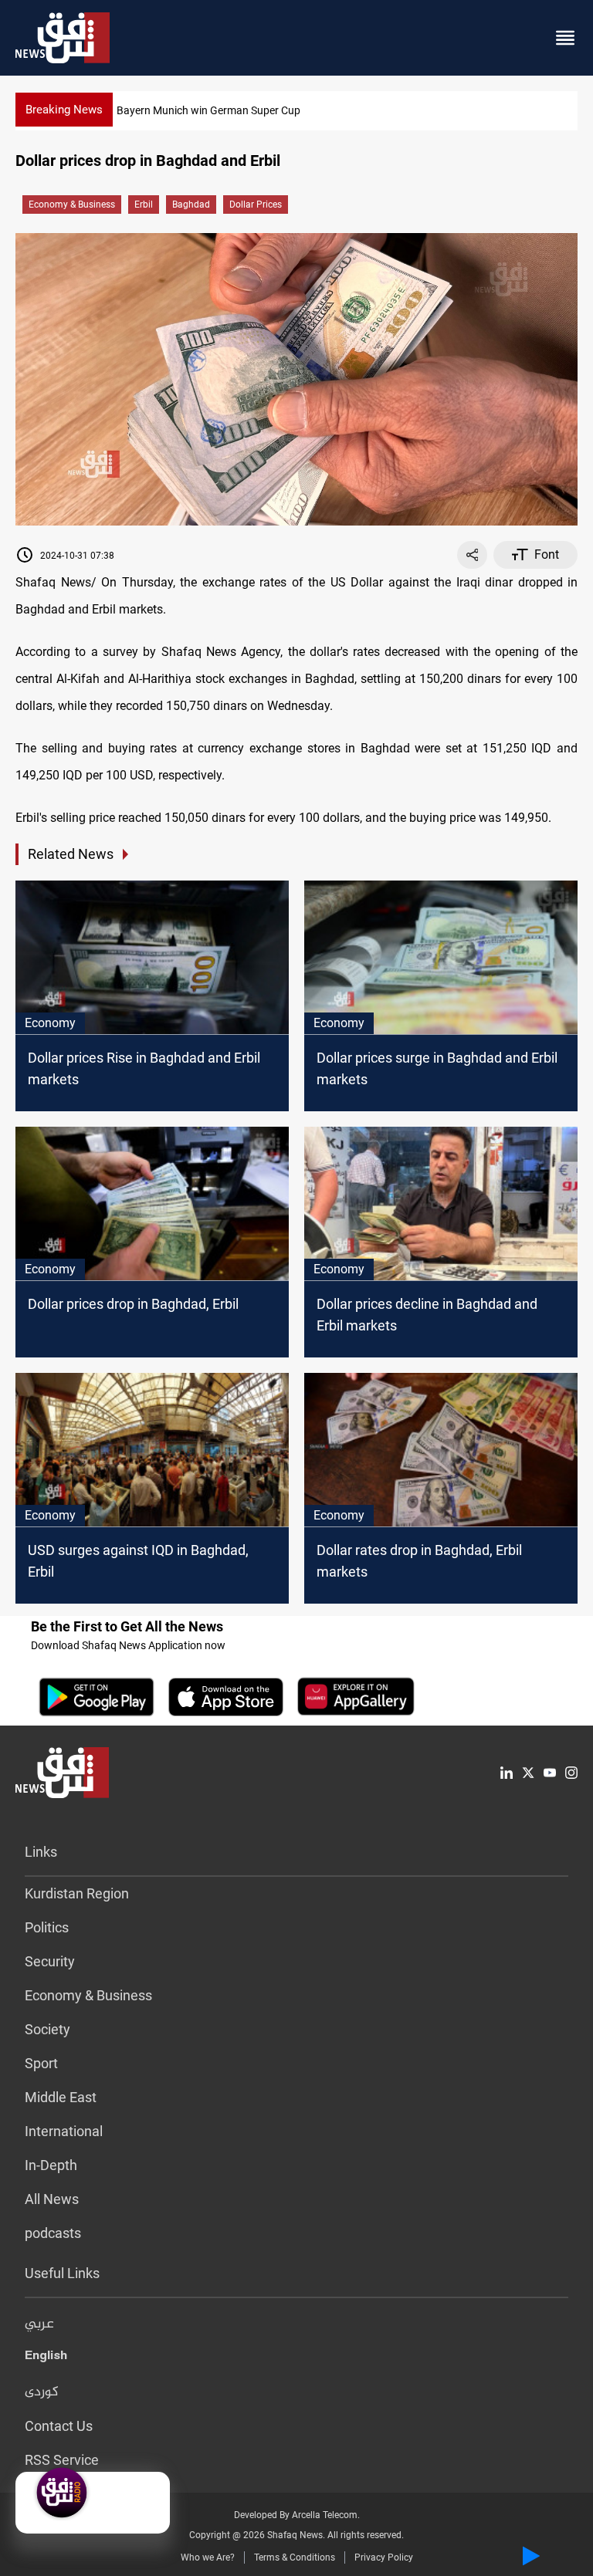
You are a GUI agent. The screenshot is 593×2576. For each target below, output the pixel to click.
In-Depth (51, 2165)
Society (47, 2029)
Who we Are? (208, 2557)
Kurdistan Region (77, 1893)
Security (50, 1961)
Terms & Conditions (295, 2557)
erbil (144, 205)
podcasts (53, 2233)
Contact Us (59, 2426)
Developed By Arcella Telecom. (297, 2515)
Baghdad (191, 205)
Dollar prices (256, 205)
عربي (39, 2324)
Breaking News (64, 110)
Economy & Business (72, 205)
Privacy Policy (384, 2557)
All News (52, 2199)
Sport (41, 2063)
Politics (47, 1927)
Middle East (61, 2097)
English (46, 2358)
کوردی (42, 2392)
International (64, 2131)
